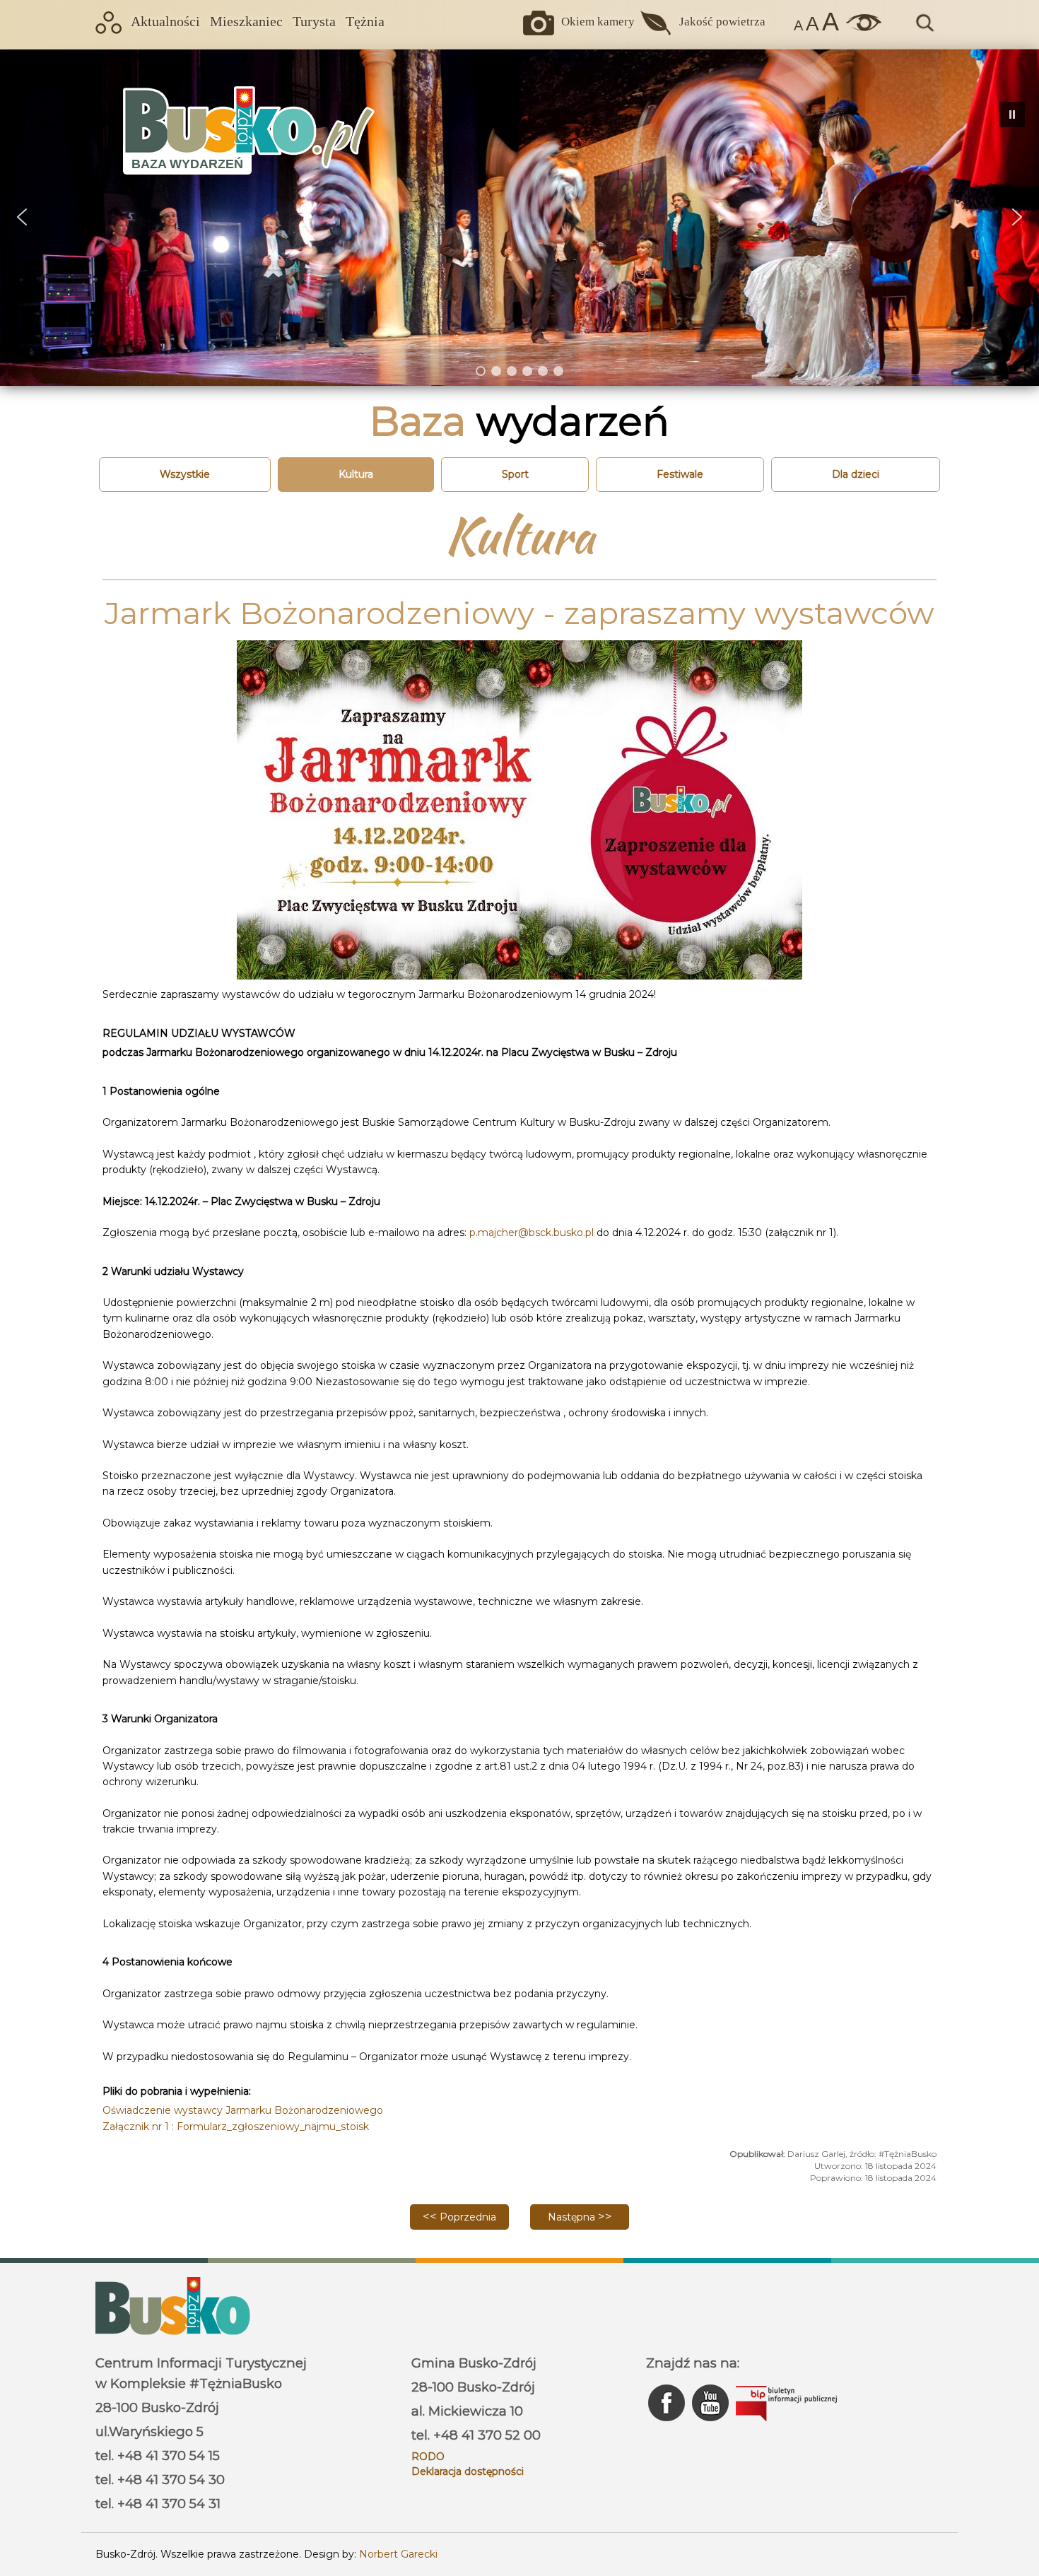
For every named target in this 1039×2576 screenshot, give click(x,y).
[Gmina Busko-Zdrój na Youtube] (712, 2425)
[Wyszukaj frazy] (924, 30)
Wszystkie (185, 474)
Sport (515, 474)
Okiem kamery (598, 22)
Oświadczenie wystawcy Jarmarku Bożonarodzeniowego (243, 2110)
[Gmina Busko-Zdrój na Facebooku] (668, 2425)
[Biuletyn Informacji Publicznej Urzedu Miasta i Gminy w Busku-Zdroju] (786, 2425)
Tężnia (365, 22)
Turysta (314, 22)
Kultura (356, 474)
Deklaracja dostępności (468, 2471)
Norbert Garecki (398, 2554)
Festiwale (680, 474)
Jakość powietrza (722, 22)
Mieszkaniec (246, 22)
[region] (519, 217)
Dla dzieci (856, 474)
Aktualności (165, 22)
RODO (428, 2457)
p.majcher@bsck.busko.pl (532, 1233)
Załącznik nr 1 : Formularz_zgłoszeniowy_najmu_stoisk (236, 2127)
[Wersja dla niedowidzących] (860, 28)
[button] (22, 217)
